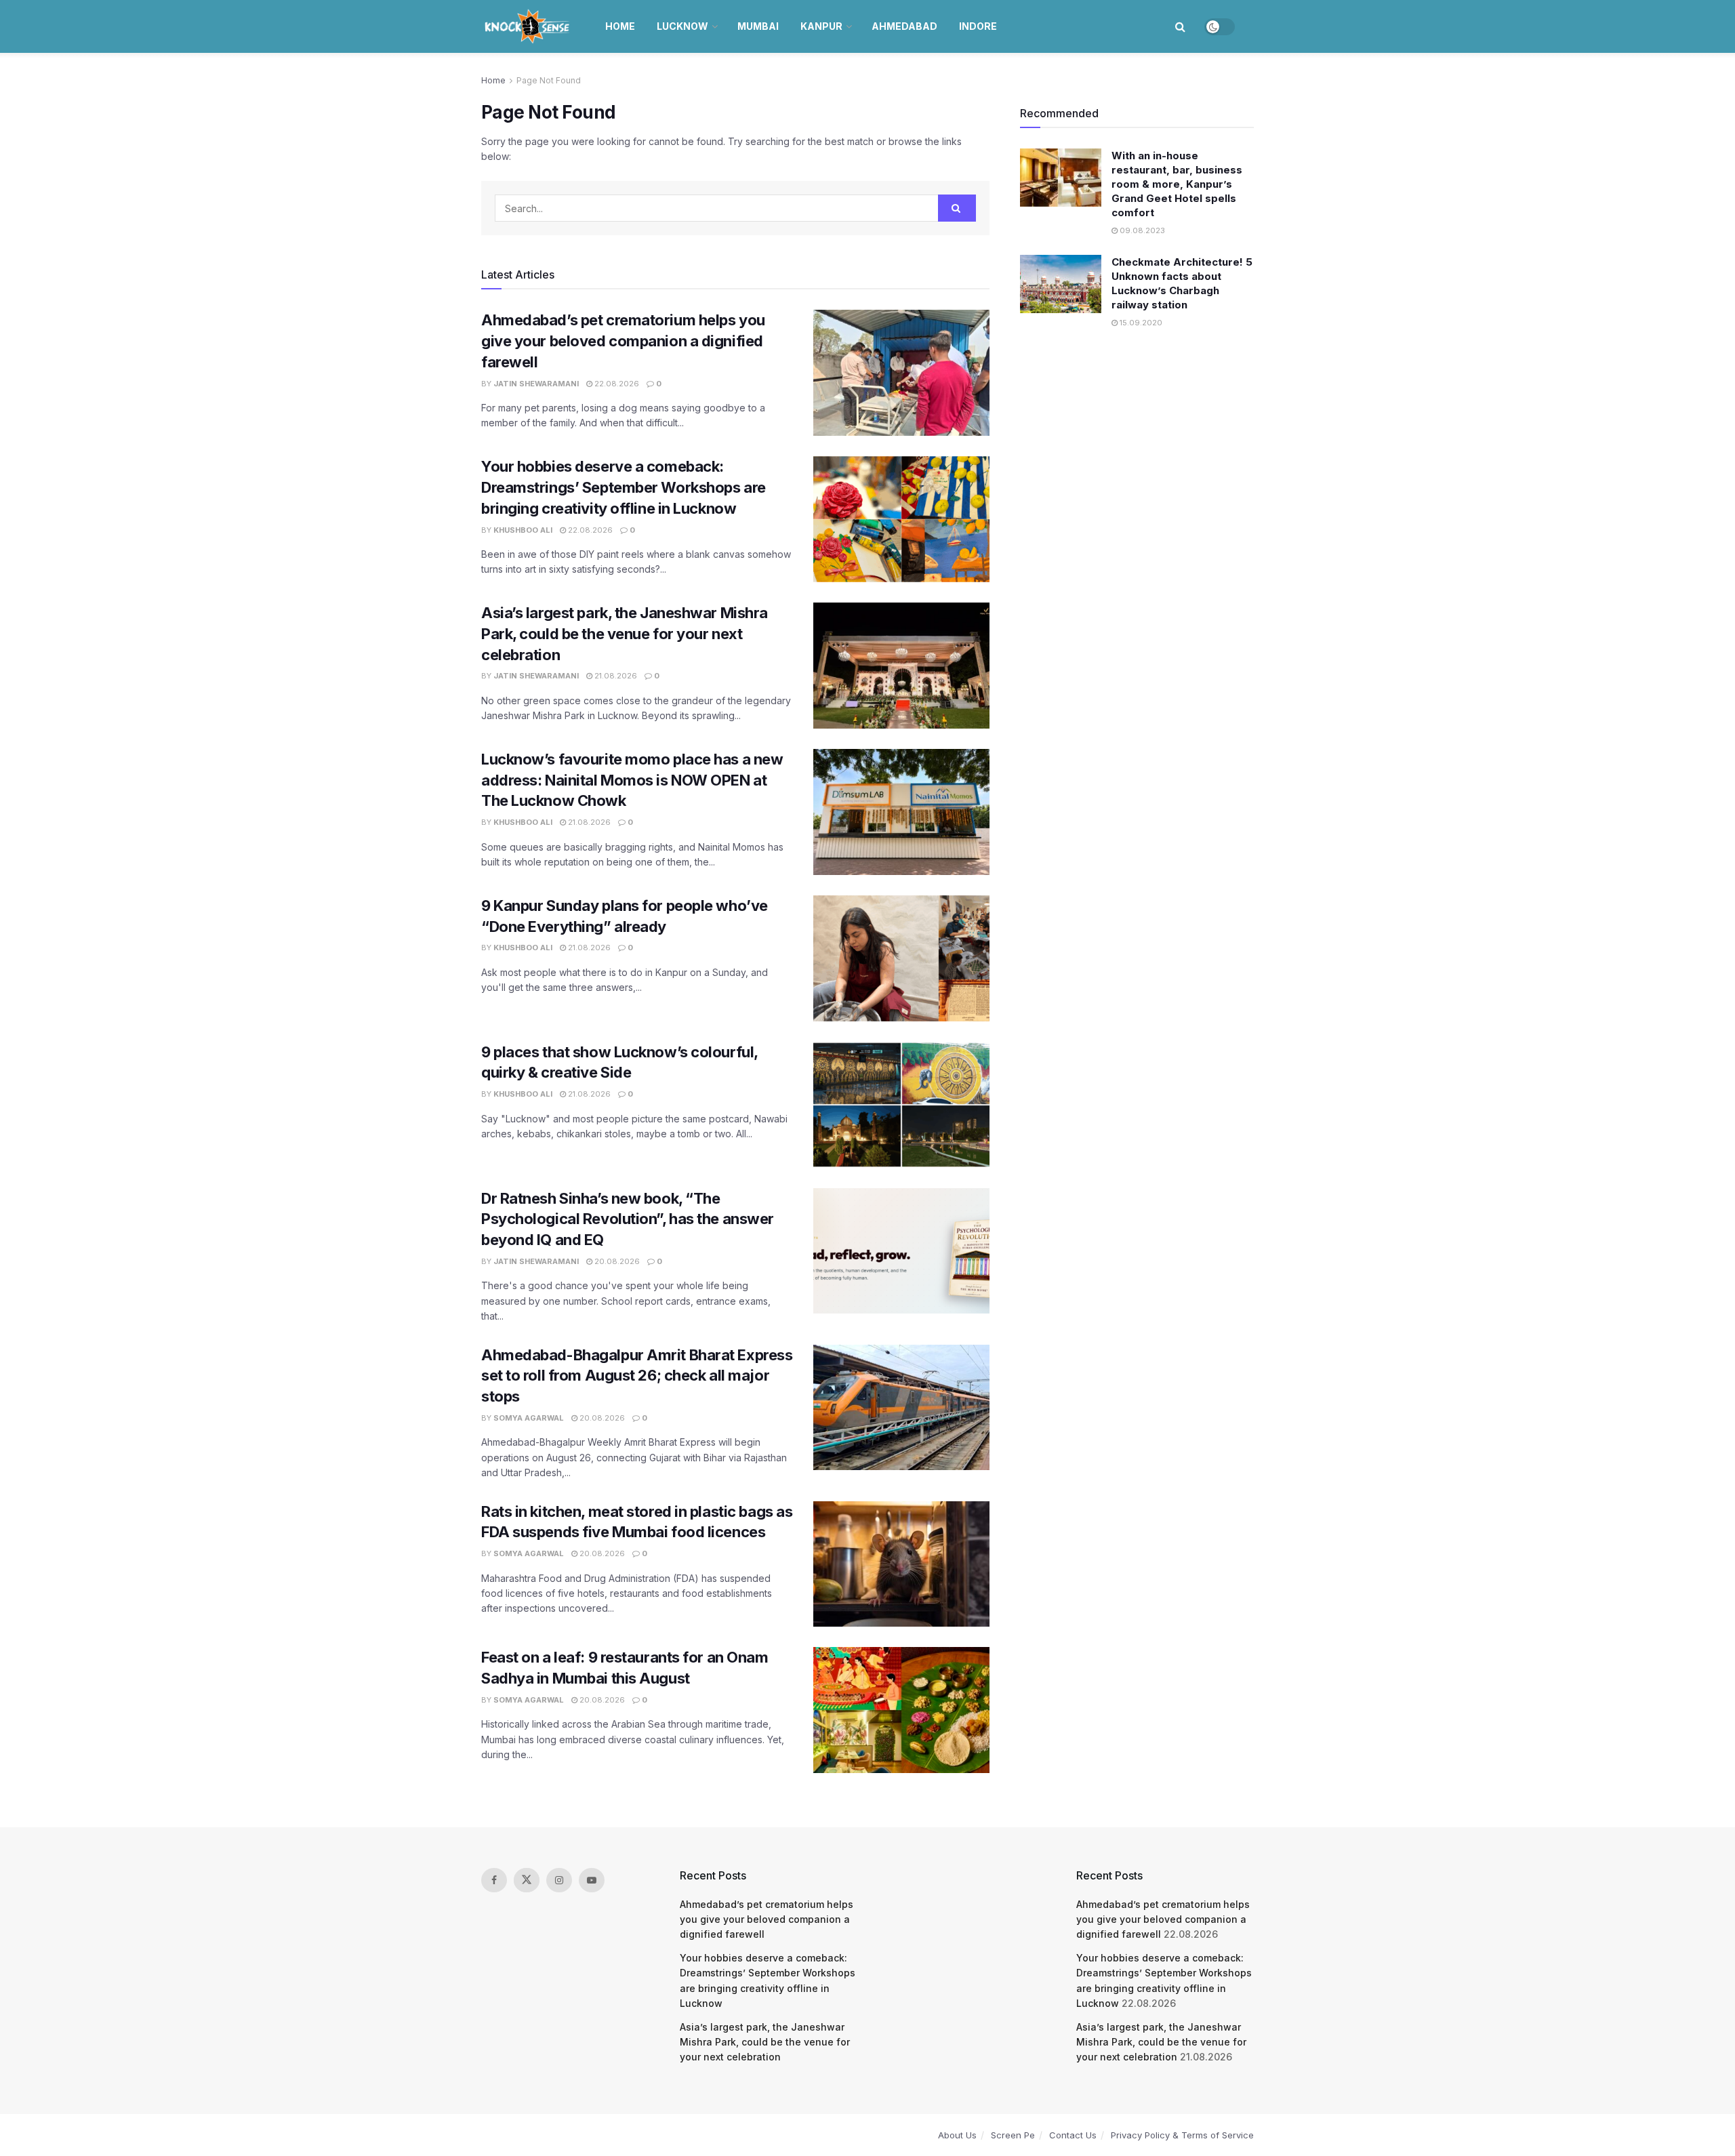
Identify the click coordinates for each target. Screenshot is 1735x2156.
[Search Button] (1180, 26)
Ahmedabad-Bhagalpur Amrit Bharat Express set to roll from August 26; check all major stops (637, 1376)
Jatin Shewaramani (536, 384)
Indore (978, 26)
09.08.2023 (1141, 230)
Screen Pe (1013, 2135)
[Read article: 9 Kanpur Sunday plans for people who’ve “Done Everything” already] (901, 958)
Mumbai (758, 26)
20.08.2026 (616, 1261)
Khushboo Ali (523, 530)
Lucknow (682, 26)
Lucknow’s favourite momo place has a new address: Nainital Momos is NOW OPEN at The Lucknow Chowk (632, 780)
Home (620, 26)
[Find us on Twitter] (527, 1880)
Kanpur (821, 26)
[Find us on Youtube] (592, 1880)
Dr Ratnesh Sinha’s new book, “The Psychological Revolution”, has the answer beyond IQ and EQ (628, 1219)
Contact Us (1073, 2135)
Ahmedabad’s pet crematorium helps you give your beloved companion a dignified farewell (623, 341)
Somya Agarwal (529, 1418)
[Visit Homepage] (528, 26)
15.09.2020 (1140, 323)
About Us (957, 2135)
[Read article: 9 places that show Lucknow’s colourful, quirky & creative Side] (901, 1105)
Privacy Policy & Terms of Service (1182, 2135)
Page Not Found (549, 80)
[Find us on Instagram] (559, 1880)
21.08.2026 (615, 676)
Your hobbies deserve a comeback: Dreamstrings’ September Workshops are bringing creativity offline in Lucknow (624, 487)
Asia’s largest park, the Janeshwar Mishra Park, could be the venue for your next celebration (625, 634)
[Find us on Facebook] (494, 1880)
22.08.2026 (616, 384)
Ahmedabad (904, 26)
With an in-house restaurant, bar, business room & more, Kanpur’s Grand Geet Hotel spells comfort (1177, 184)
